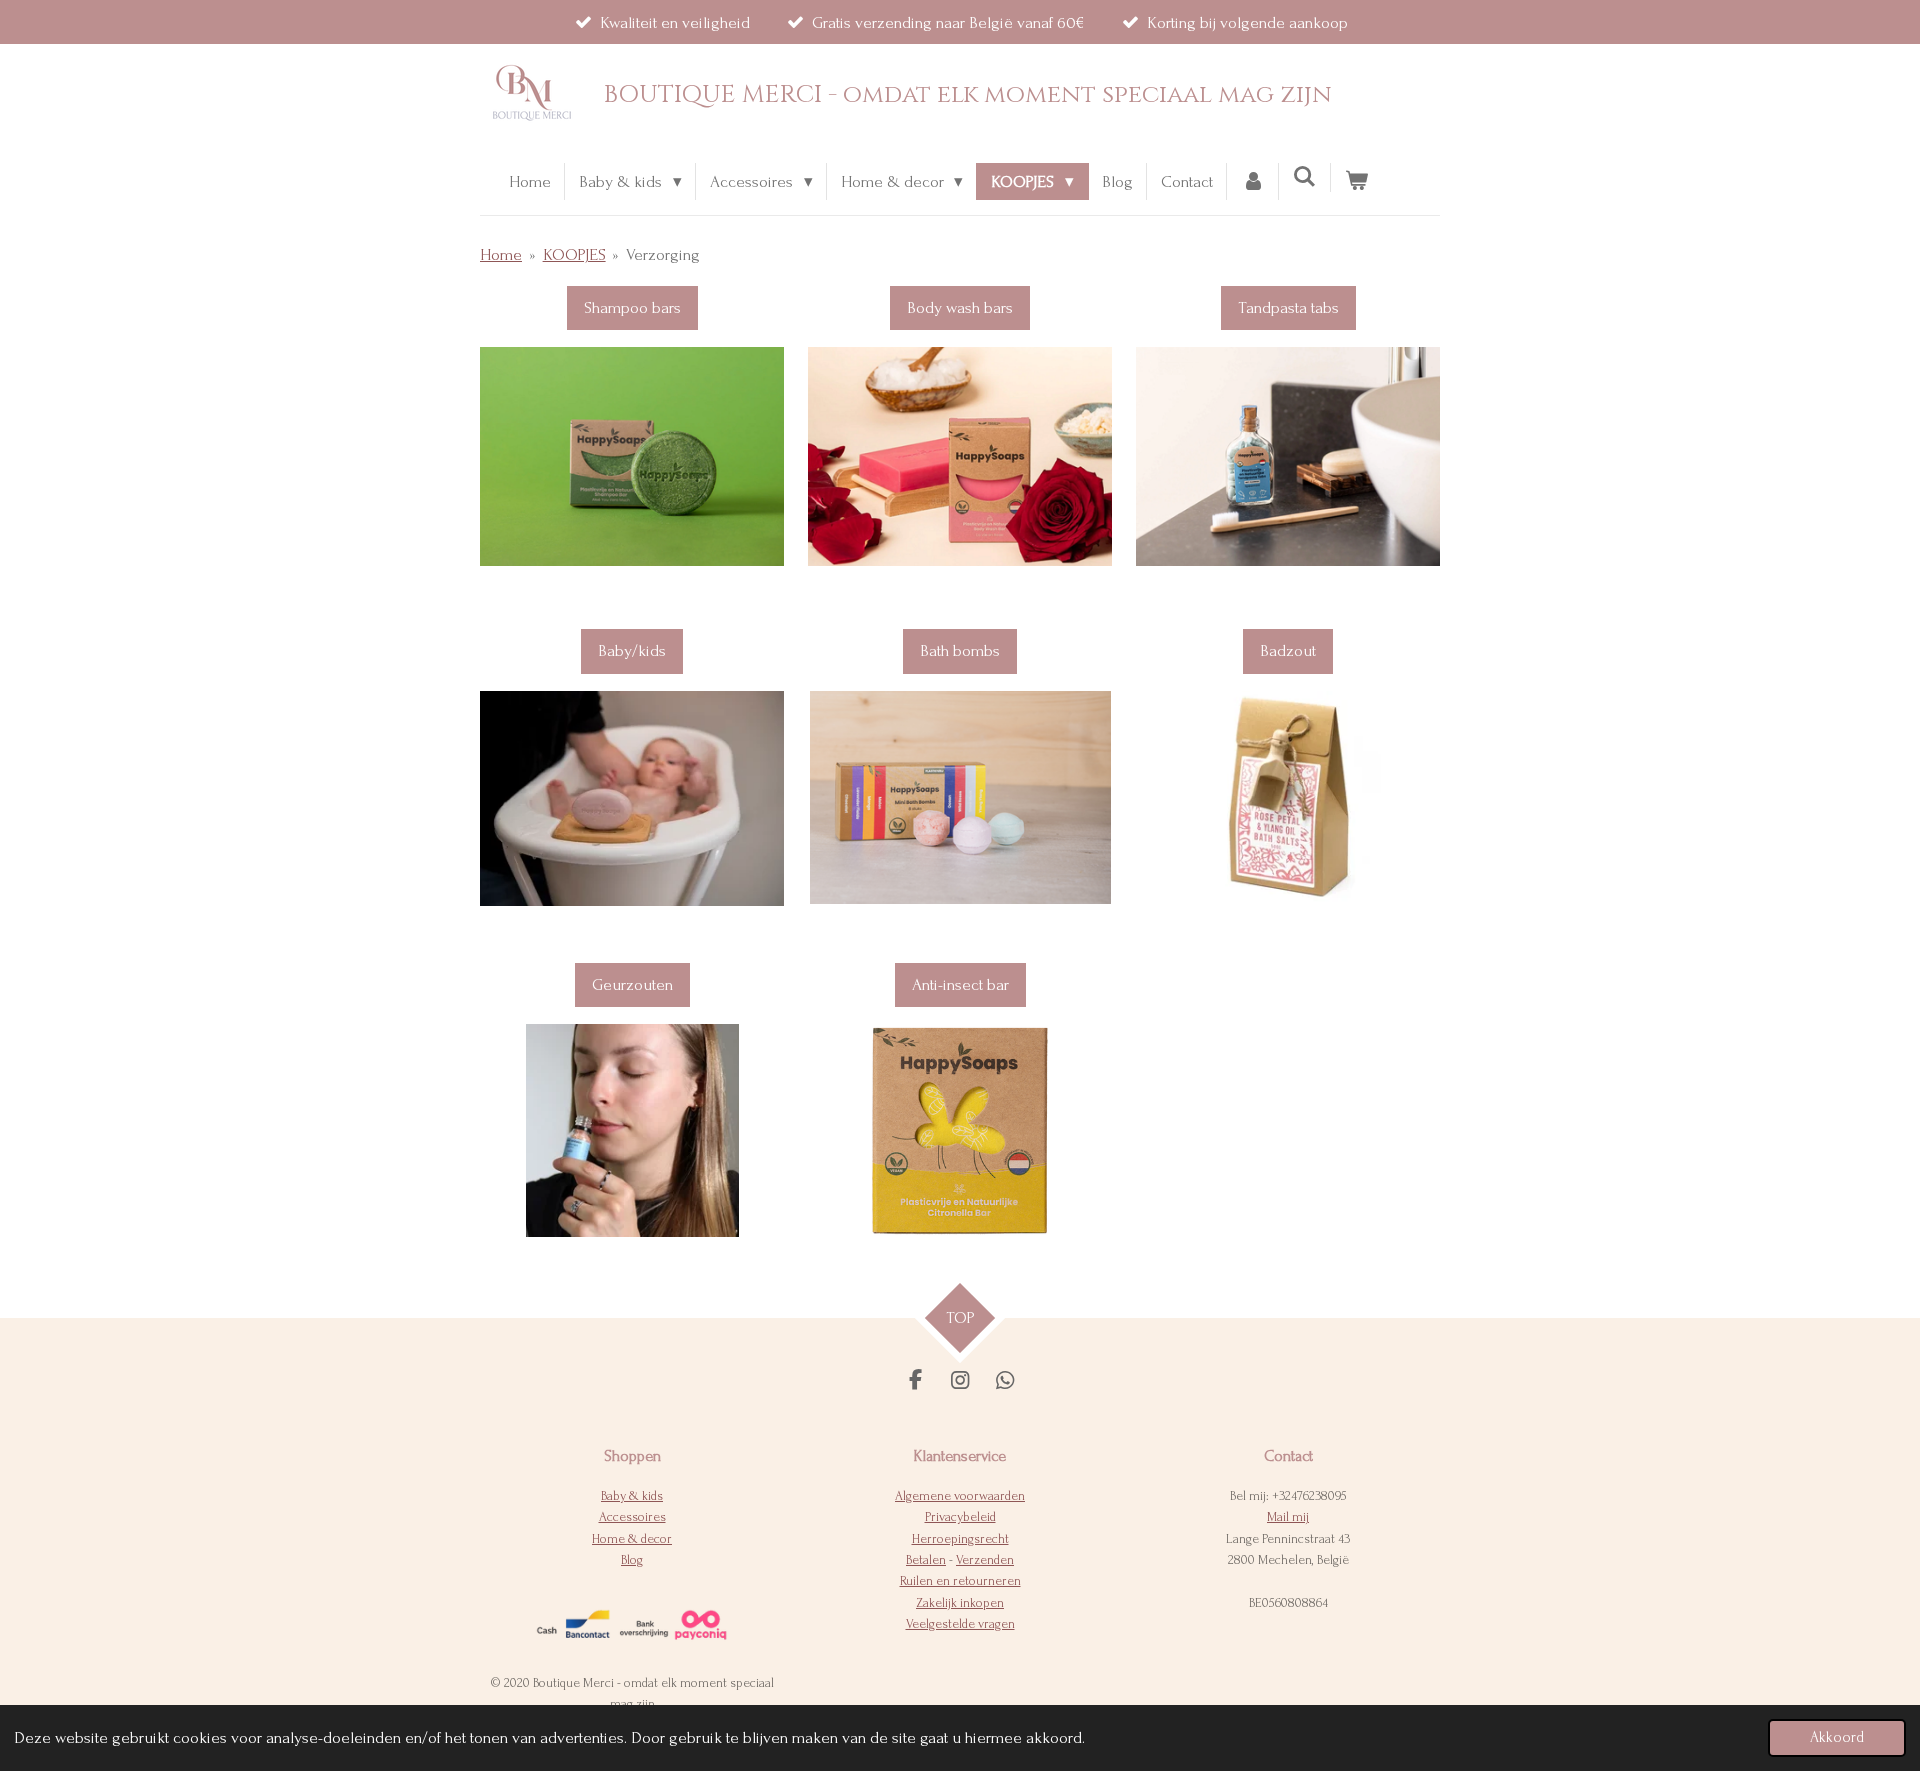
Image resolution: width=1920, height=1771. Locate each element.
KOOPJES (574, 254)
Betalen (926, 1560)
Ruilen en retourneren (960, 1581)
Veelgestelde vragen (960, 1624)
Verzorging (663, 254)
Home (501, 254)
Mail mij (1288, 1517)
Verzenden (985, 1560)
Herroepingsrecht (960, 1539)
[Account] (1253, 181)
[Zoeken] (1305, 177)
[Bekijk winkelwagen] (1357, 181)
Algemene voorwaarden (960, 1496)
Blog (632, 1560)
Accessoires (632, 1517)
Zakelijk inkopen (960, 1603)
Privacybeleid (960, 1517)
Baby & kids (632, 1496)
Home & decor (632, 1539)
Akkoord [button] (1837, 1737)
